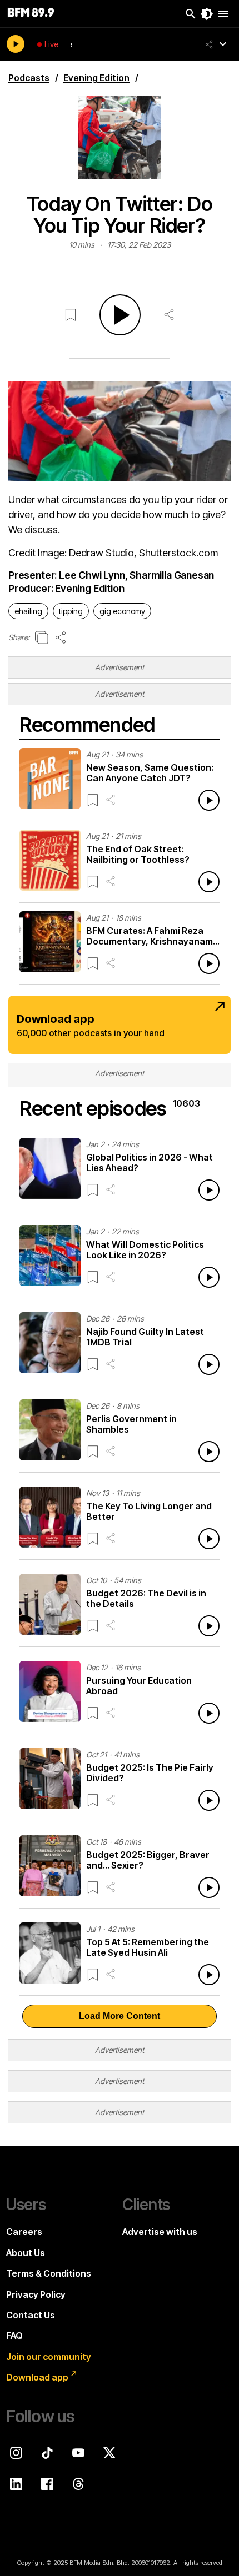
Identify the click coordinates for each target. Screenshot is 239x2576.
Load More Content (120, 2016)
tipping (71, 611)
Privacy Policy (36, 2294)
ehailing (28, 611)
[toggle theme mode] (207, 14)
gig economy (122, 611)
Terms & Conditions (49, 2273)
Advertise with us (160, 2232)
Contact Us (31, 2315)
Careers (24, 2232)
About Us (26, 2253)
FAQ (14, 2336)
